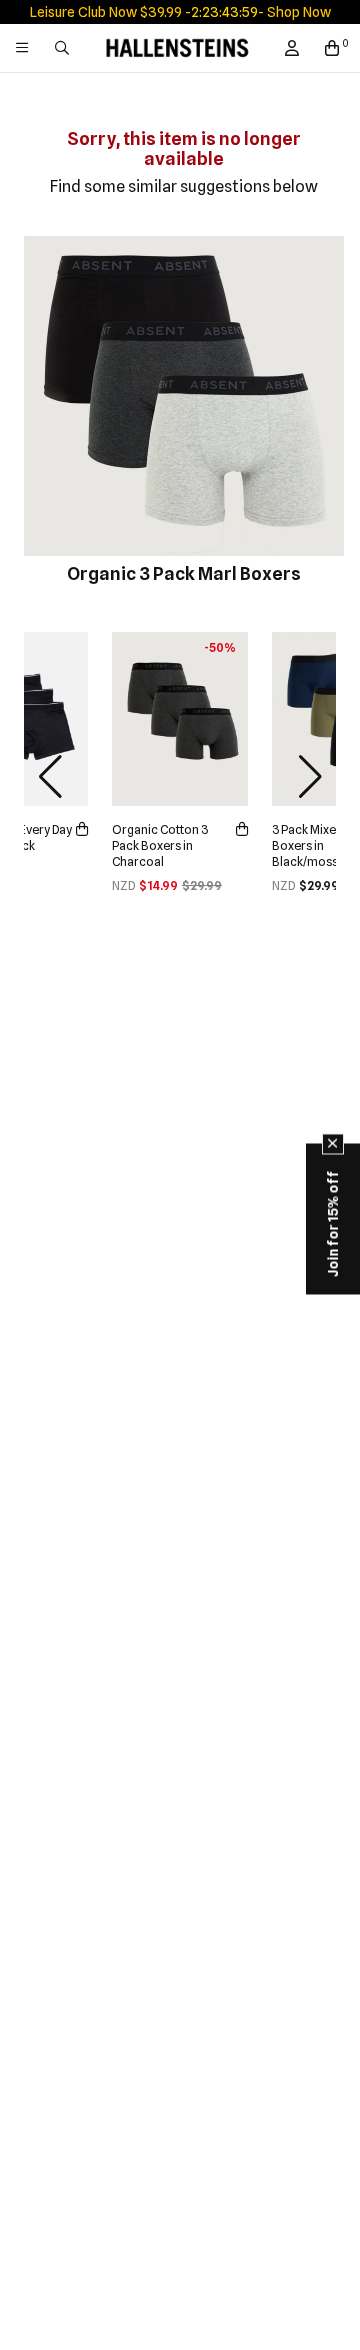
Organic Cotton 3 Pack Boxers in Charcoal (160, 845)
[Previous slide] (50, 777)
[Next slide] (310, 777)
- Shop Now (294, 12)
